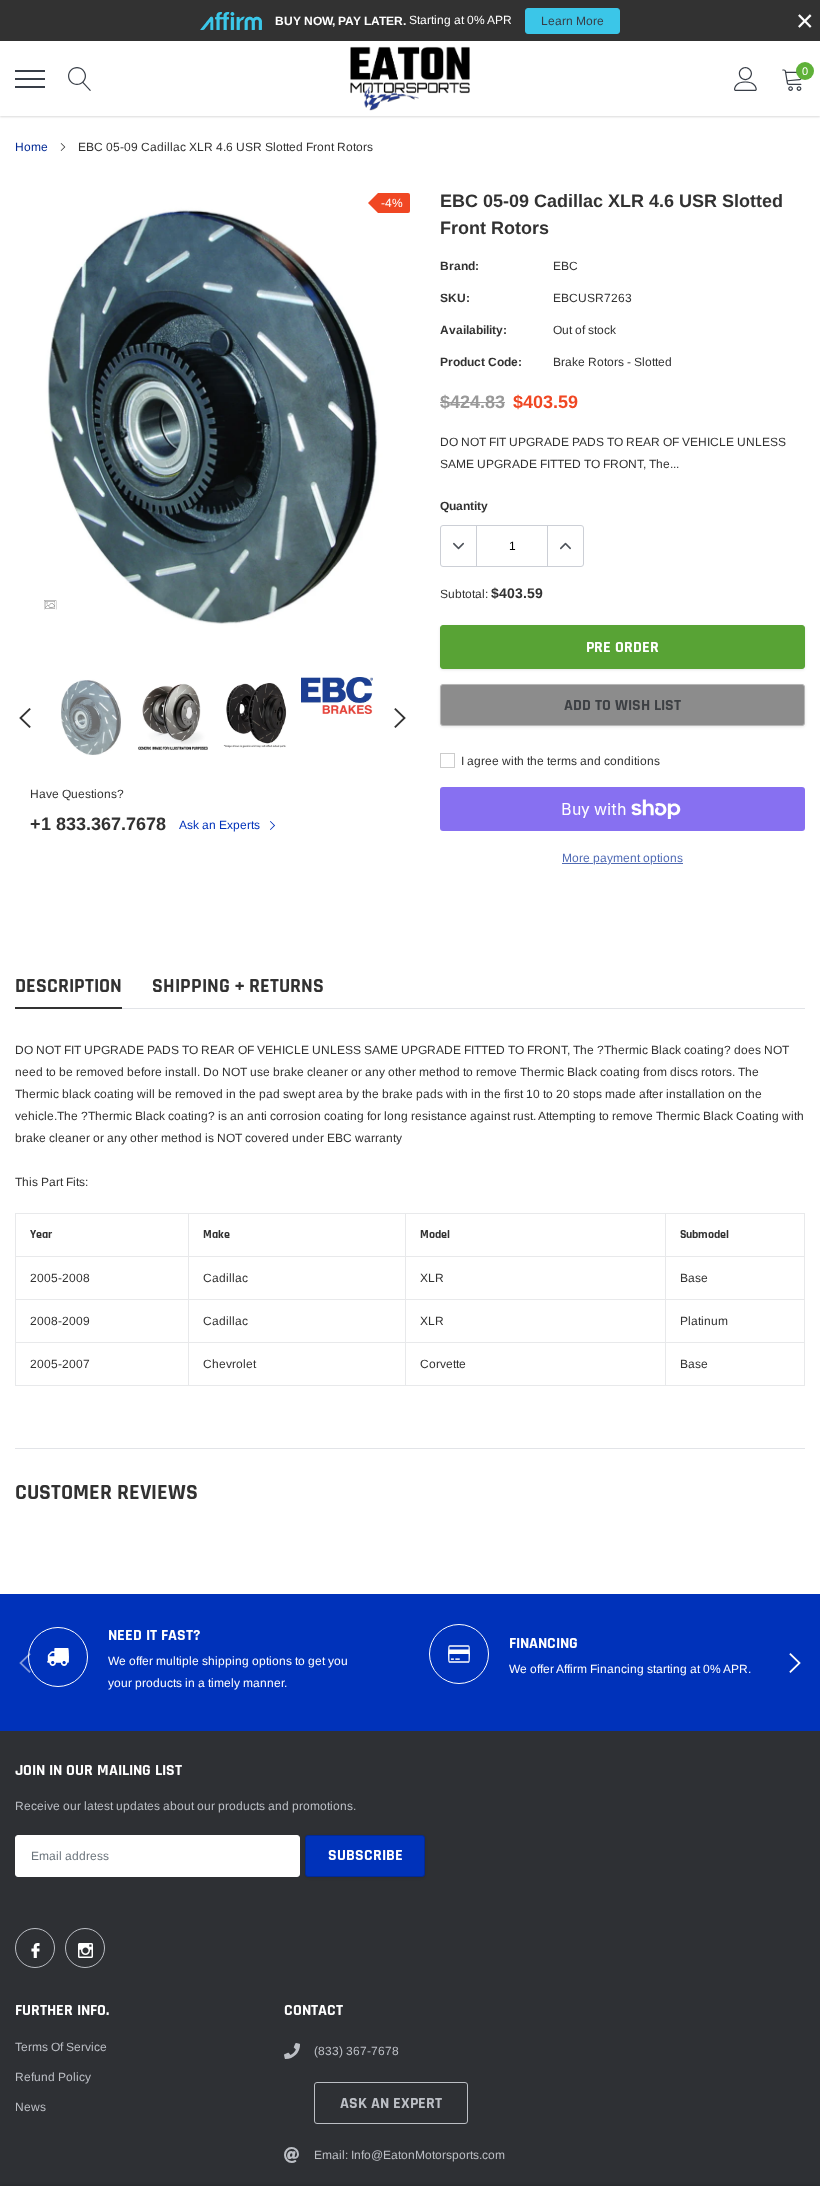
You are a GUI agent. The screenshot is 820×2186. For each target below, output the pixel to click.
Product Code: (481, 362)
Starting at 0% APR (439, 20)
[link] (50, 605)
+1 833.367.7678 (98, 824)
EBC (565, 266)
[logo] (410, 78)
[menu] (30, 79)
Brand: (459, 266)
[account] (746, 79)
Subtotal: (464, 594)
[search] (80, 79)
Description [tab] (68, 986)
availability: (473, 330)
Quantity (464, 506)
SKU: (455, 298)
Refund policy (53, 2077)
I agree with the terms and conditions (559, 761)
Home (31, 147)
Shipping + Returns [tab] (238, 986)
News (30, 2107)
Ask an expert (391, 2103)
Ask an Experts (221, 825)
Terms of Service (61, 2047)
